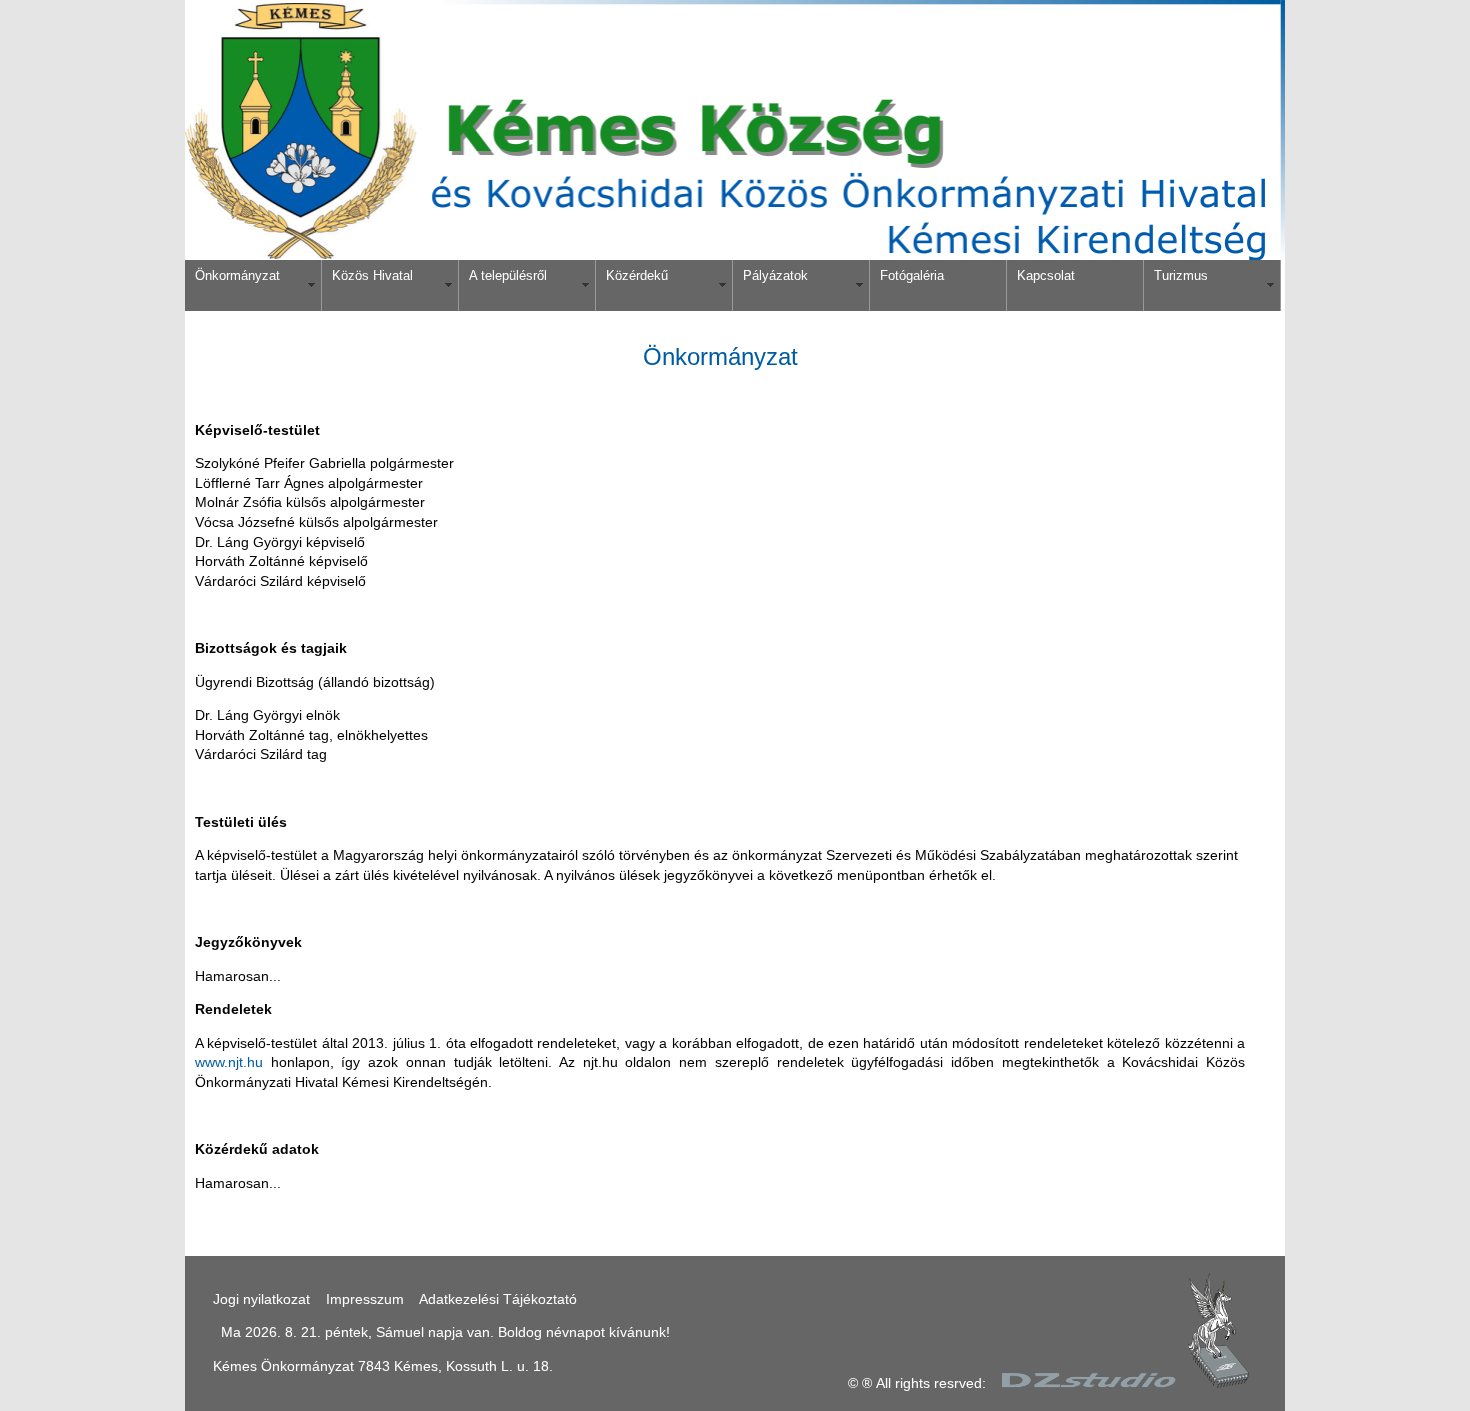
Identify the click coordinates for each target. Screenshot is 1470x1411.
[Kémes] (735, 255)
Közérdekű (637, 275)
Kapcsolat (1046, 275)
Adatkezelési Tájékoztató (498, 1299)
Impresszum (365, 1299)
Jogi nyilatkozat (261, 1299)
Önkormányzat (237, 275)
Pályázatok (775, 275)
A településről (508, 275)
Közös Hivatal (372, 275)
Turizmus (1181, 275)
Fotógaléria (912, 275)
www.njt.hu (229, 1062)
